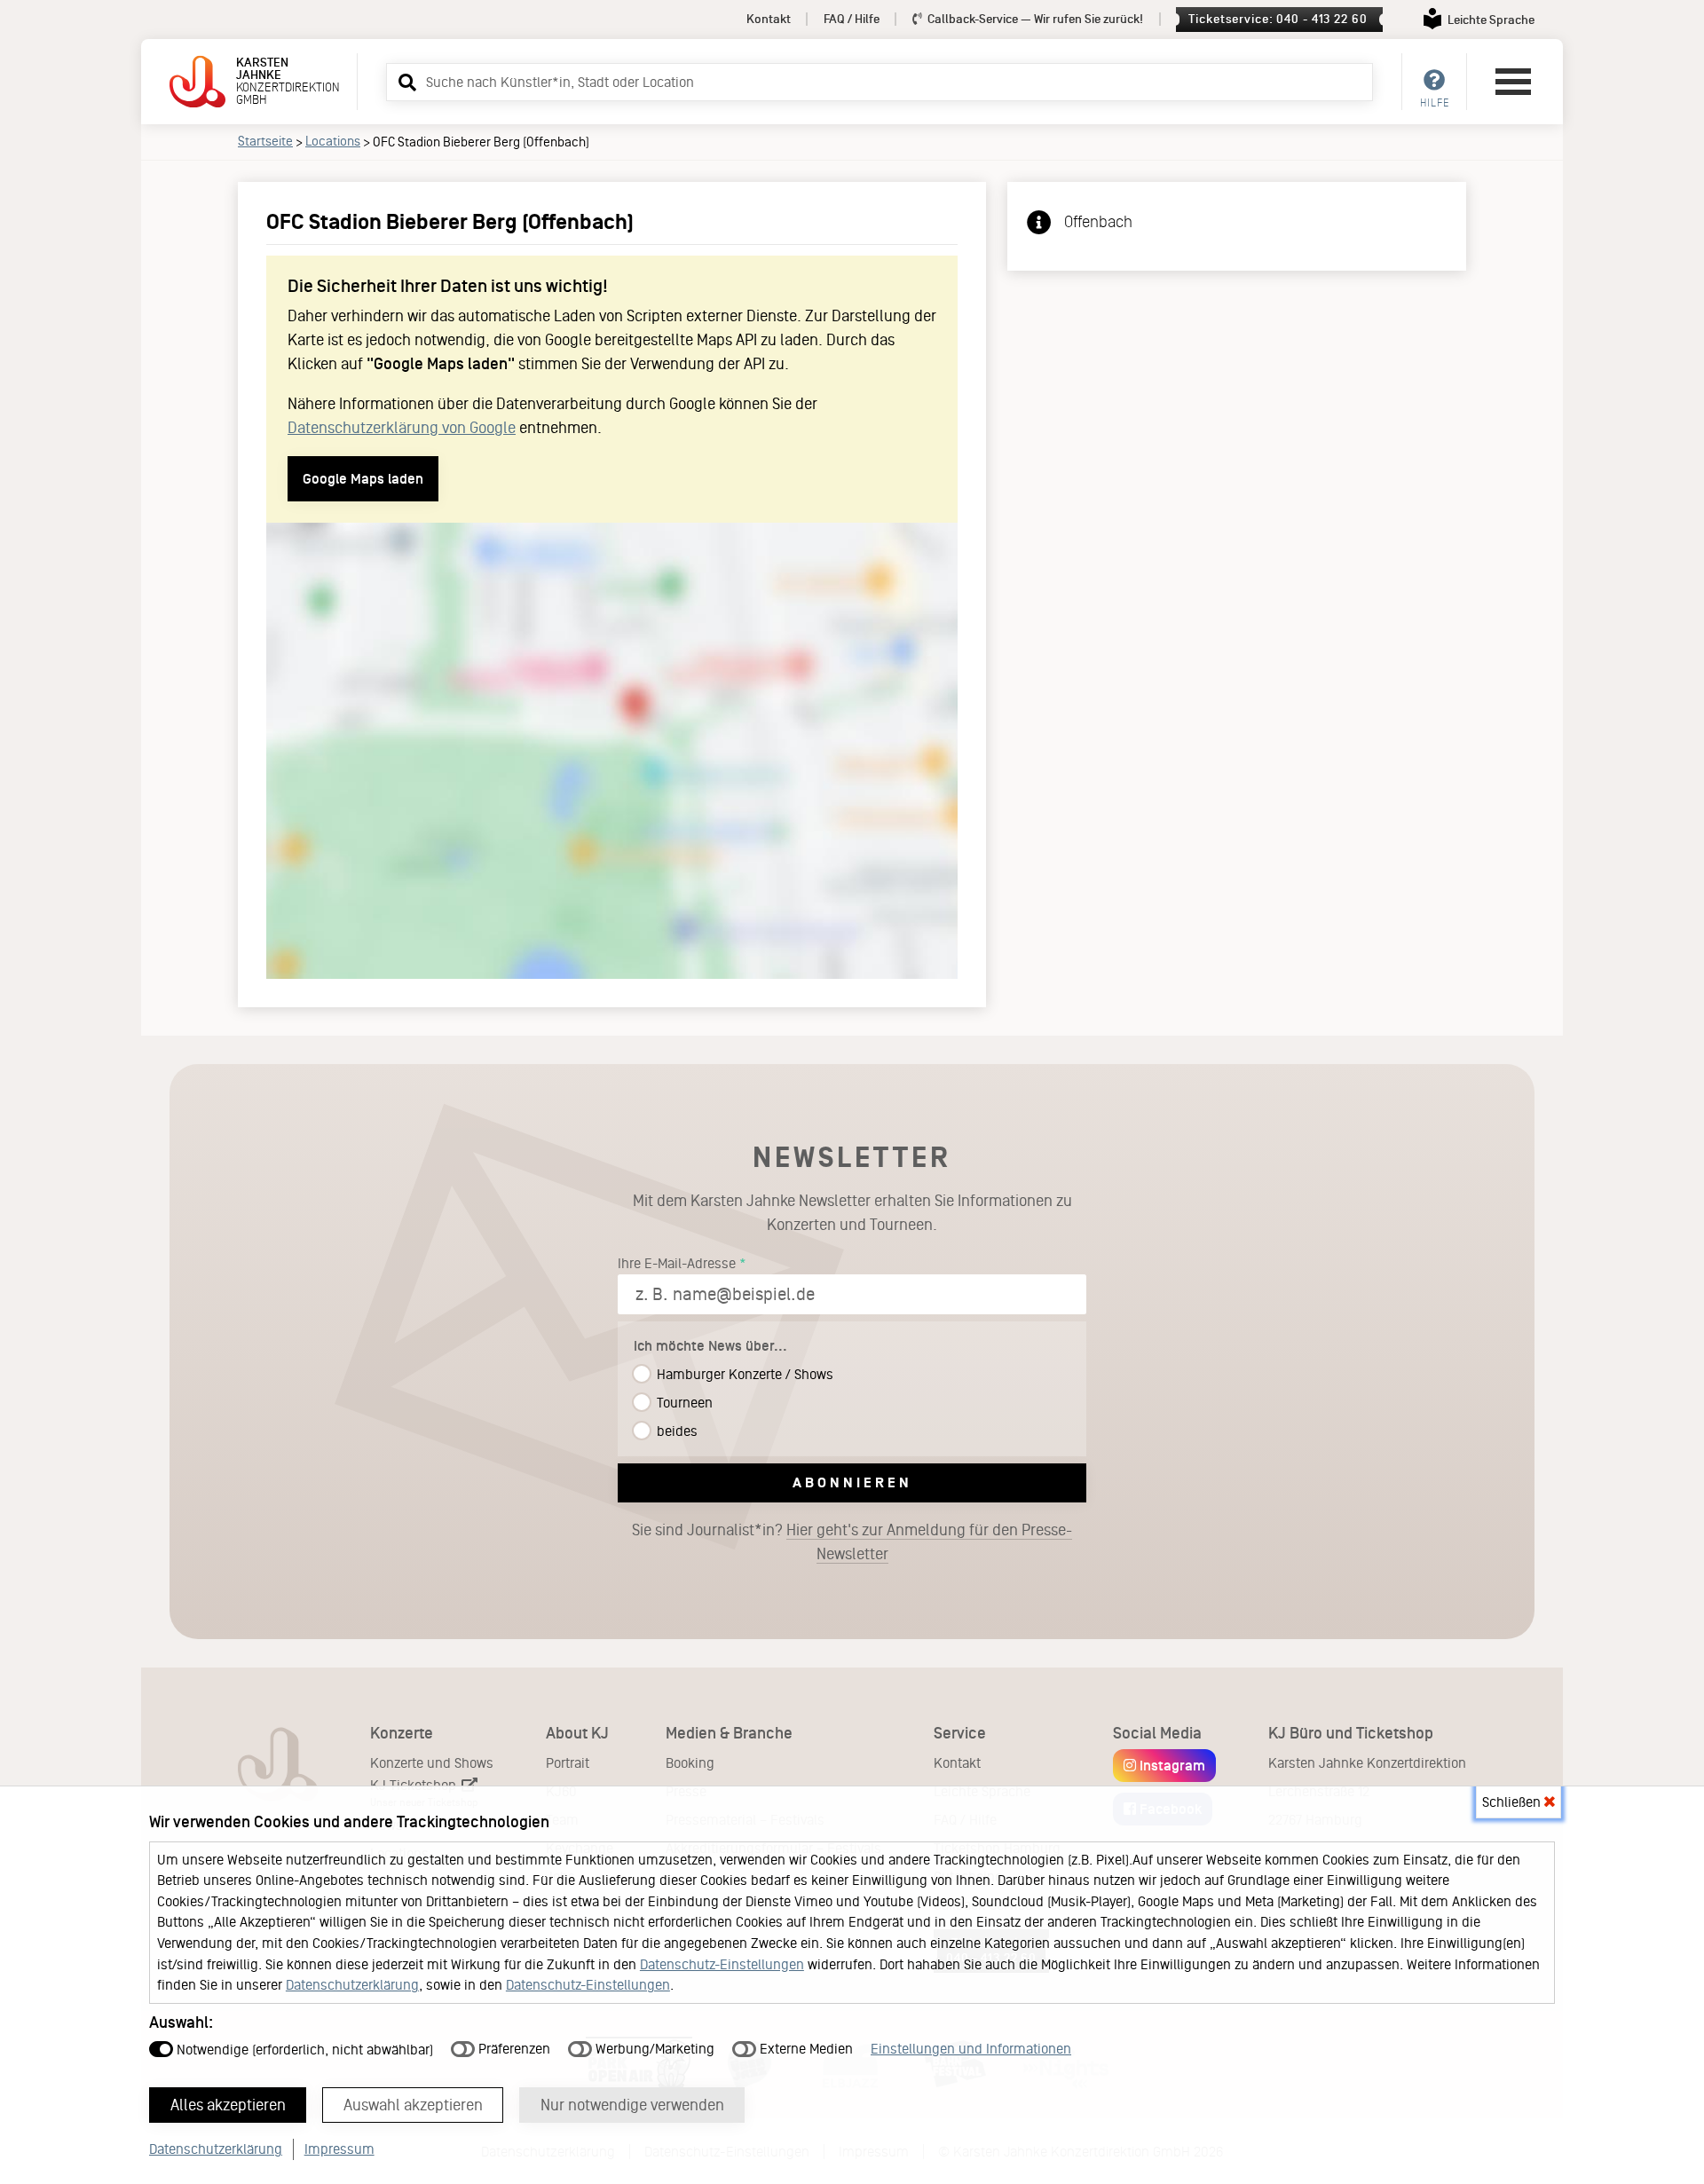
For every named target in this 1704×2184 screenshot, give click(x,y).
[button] (405, 82)
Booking (690, 1763)
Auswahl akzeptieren (413, 2105)
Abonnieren (852, 1482)
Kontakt (769, 19)
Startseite (265, 141)
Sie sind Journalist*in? (852, 1542)
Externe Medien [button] (805, 2049)
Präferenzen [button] (513, 2049)
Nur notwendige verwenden (632, 2105)
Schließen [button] (1513, 1802)
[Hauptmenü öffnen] (1513, 82)
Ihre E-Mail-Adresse (677, 1263)
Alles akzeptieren (228, 2105)
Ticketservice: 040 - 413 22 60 (1278, 19)
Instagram (1171, 1766)
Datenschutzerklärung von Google (402, 428)
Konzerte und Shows (432, 1763)
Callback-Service (1034, 19)
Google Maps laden (363, 479)
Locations (333, 141)
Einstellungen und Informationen (971, 2049)
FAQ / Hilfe (852, 19)
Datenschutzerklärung (352, 1985)
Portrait (568, 1763)
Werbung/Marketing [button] (653, 2049)
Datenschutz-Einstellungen (722, 1964)
